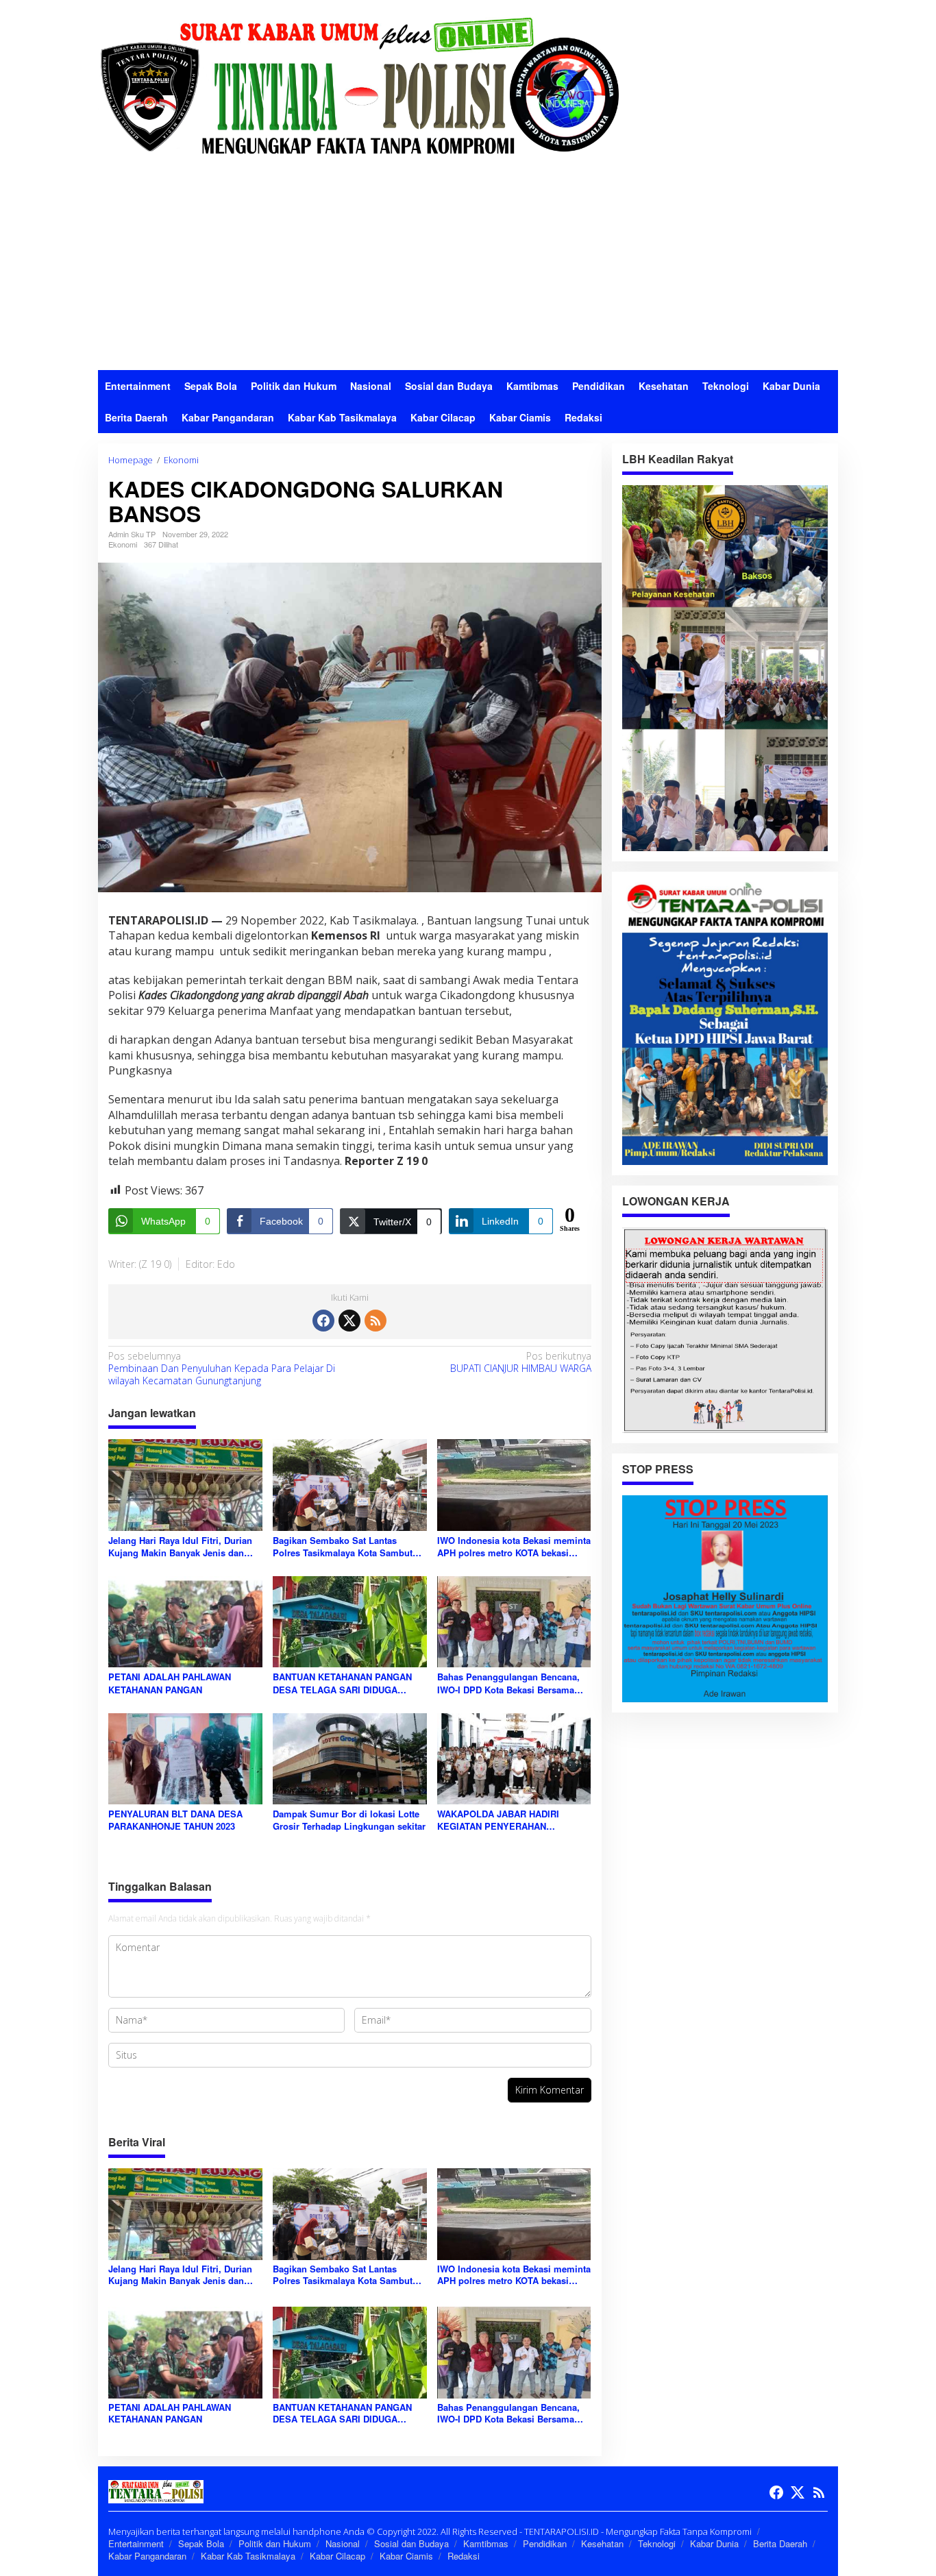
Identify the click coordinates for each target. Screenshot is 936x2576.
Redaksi (464, 2556)
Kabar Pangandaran (147, 2556)
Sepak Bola (201, 2543)
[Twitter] (349, 1321)
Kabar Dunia (714, 2543)
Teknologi (657, 2543)
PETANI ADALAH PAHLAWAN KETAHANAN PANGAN (170, 1683)
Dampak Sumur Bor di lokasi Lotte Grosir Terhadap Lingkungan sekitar (349, 1820)
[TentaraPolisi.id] (358, 85)
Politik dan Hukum (275, 2543)
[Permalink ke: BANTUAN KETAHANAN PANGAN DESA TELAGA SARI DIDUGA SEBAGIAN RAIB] (350, 1621)
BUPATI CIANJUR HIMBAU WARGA (520, 1362)
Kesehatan (602, 2543)
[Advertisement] (468, 267)
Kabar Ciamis (406, 2556)
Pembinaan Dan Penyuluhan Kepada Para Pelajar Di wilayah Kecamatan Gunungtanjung (222, 1369)
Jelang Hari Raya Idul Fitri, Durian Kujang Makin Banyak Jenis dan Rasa (180, 1547)
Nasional (343, 2543)
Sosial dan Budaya (411, 2543)
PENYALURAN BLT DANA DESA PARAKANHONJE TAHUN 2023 (175, 1820)
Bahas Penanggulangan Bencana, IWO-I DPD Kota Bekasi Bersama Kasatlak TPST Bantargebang (508, 1683)
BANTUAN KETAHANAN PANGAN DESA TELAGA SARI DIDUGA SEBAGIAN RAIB (342, 1683)
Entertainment (136, 2543)
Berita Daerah (780, 2543)
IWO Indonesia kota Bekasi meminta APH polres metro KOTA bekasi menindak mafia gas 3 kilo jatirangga (514, 1547)
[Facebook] (323, 1321)
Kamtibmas (486, 2543)
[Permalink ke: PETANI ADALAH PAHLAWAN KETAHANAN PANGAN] (185, 1621)
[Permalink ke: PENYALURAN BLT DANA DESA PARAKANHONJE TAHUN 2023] (185, 1758)
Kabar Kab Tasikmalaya (248, 2556)
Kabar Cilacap (337, 2556)
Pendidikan (545, 2543)
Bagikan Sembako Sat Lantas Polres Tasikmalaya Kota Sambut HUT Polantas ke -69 (343, 1547)
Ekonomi (123, 544)
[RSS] (375, 1321)
